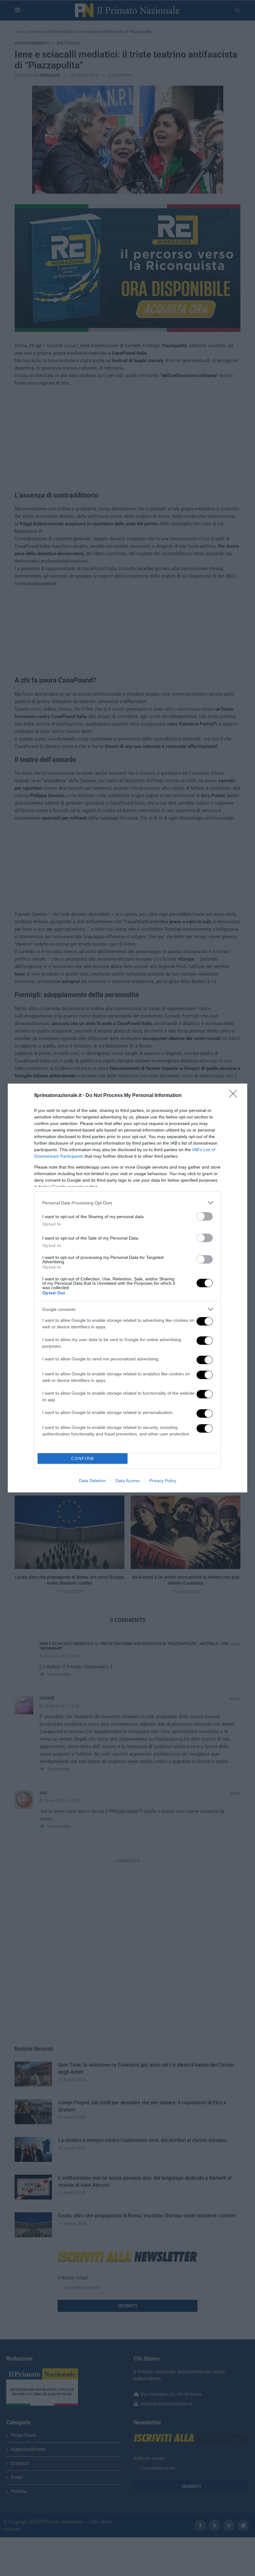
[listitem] (127, 1203)
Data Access (127, 1481)
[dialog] (127, 1288)
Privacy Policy (163, 1481)
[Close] (235, 1096)
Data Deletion (92, 1481)
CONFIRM (83, 1459)
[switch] (205, 1216)
